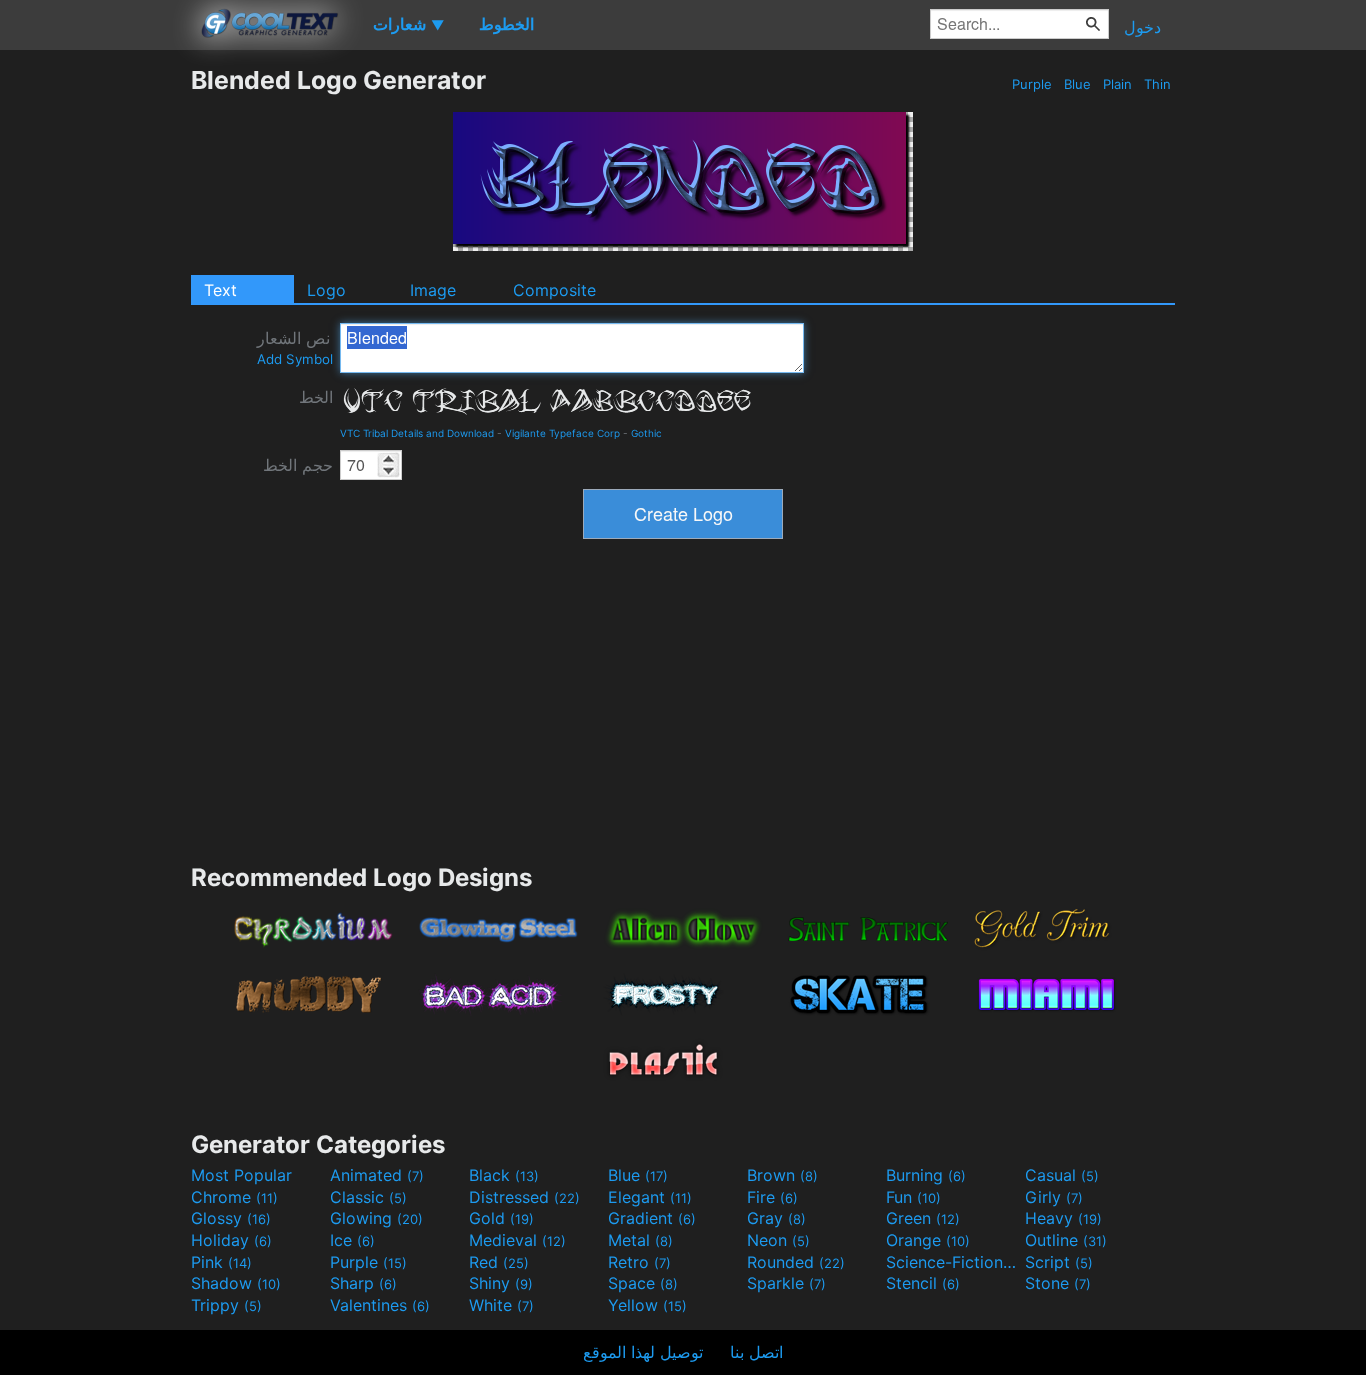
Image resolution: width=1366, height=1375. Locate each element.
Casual (1062, 1175)
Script (1059, 1262)
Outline (1066, 1240)
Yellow (647, 1305)
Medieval (517, 1240)
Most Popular (241, 1175)
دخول (1142, 27)
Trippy (226, 1305)
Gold (501, 1218)
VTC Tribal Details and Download (417, 433)
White (501, 1305)
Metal (640, 1240)
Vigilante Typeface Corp (562, 433)
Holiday (231, 1240)
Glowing (376, 1218)
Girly (1054, 1197)
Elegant (650, 1197)
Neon (778, 1240)
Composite (554, 290)
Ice (352, 1240)
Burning (926, 1175)
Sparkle (786, 1283)
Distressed (524, 1197)
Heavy (1063, 1218)
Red (499, 1262)
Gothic (646, 433)
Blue (1077, 84)
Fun (913, 1197)
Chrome (234, 1197)
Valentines (380, 1305)
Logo (326, 290)
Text (220, 290)
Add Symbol (295, 359)
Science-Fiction (953, 1262)
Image (433, 290)
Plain (1117, 84)
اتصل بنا (756, 1352)
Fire (772, 1197)
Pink (221, 1262)
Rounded (796, 1262)
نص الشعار (295, 347)
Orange (928, 1240)
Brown (782, 1175)
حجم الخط (298, 465)
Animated (377, 1175)
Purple (1032, 84)
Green (923, 1218)
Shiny (501, 1283)
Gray (776, 1218)
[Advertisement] (95, 365)
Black (504, 1175)
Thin (1157, 84)
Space (643, 1283)
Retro (639, 1262)
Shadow (236, 1283)
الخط (316, 397)
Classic (368, 1197)
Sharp (363, 1283)
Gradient (652, 1218)
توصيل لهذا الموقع (643, 1352)
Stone (1058, 1283)
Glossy (231, 1218)
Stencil (923, 1283)
